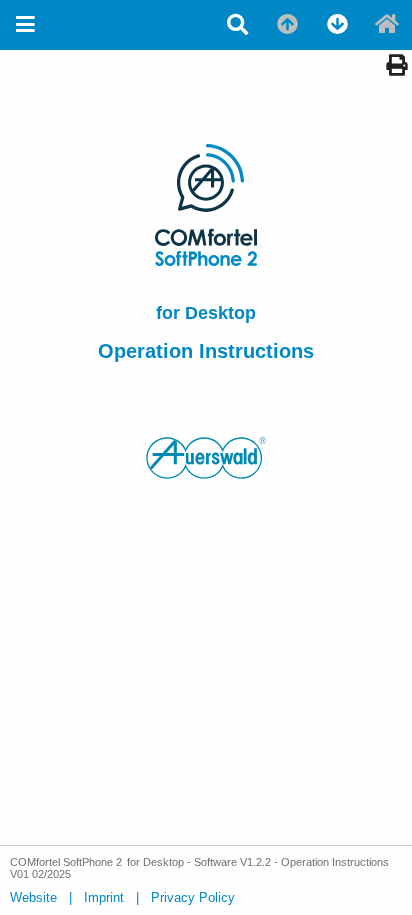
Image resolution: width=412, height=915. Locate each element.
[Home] (387, 25)
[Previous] (287, 25)
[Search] (237, 25)
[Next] (337, 25)
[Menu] (25, 25)
